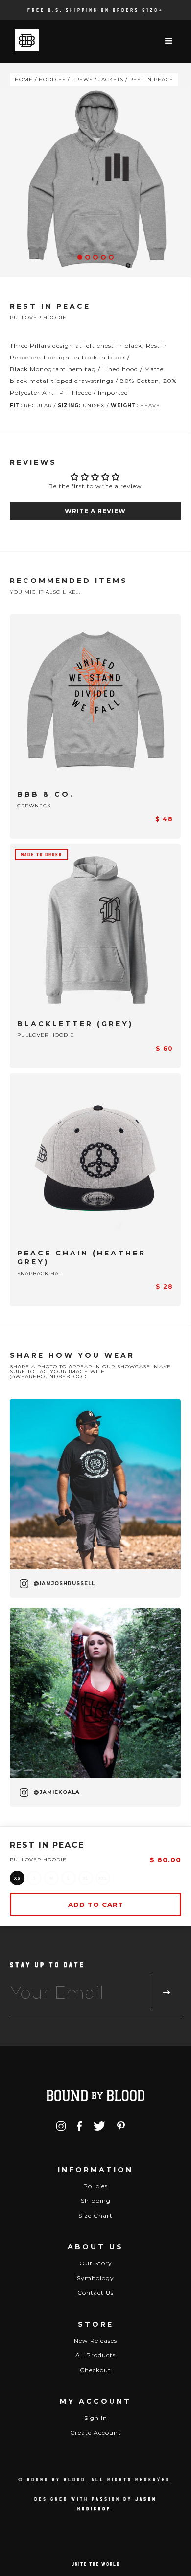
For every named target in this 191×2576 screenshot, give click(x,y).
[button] (169, 41)
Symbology (95, 2278)
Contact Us (95, 2293)
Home (24, 79)
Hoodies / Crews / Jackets (81, 79)
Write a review (95, 511)
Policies (95, 2186)
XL (86, 1878)
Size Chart (95, 2215)
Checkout (95, 2370)
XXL (103, 1878)
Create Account (95, 2432)
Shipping (96, 2201)
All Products (95, 2355)
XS (17, 1878)
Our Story (96, 2263)
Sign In (96, 2418)
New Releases (95, 2341)
